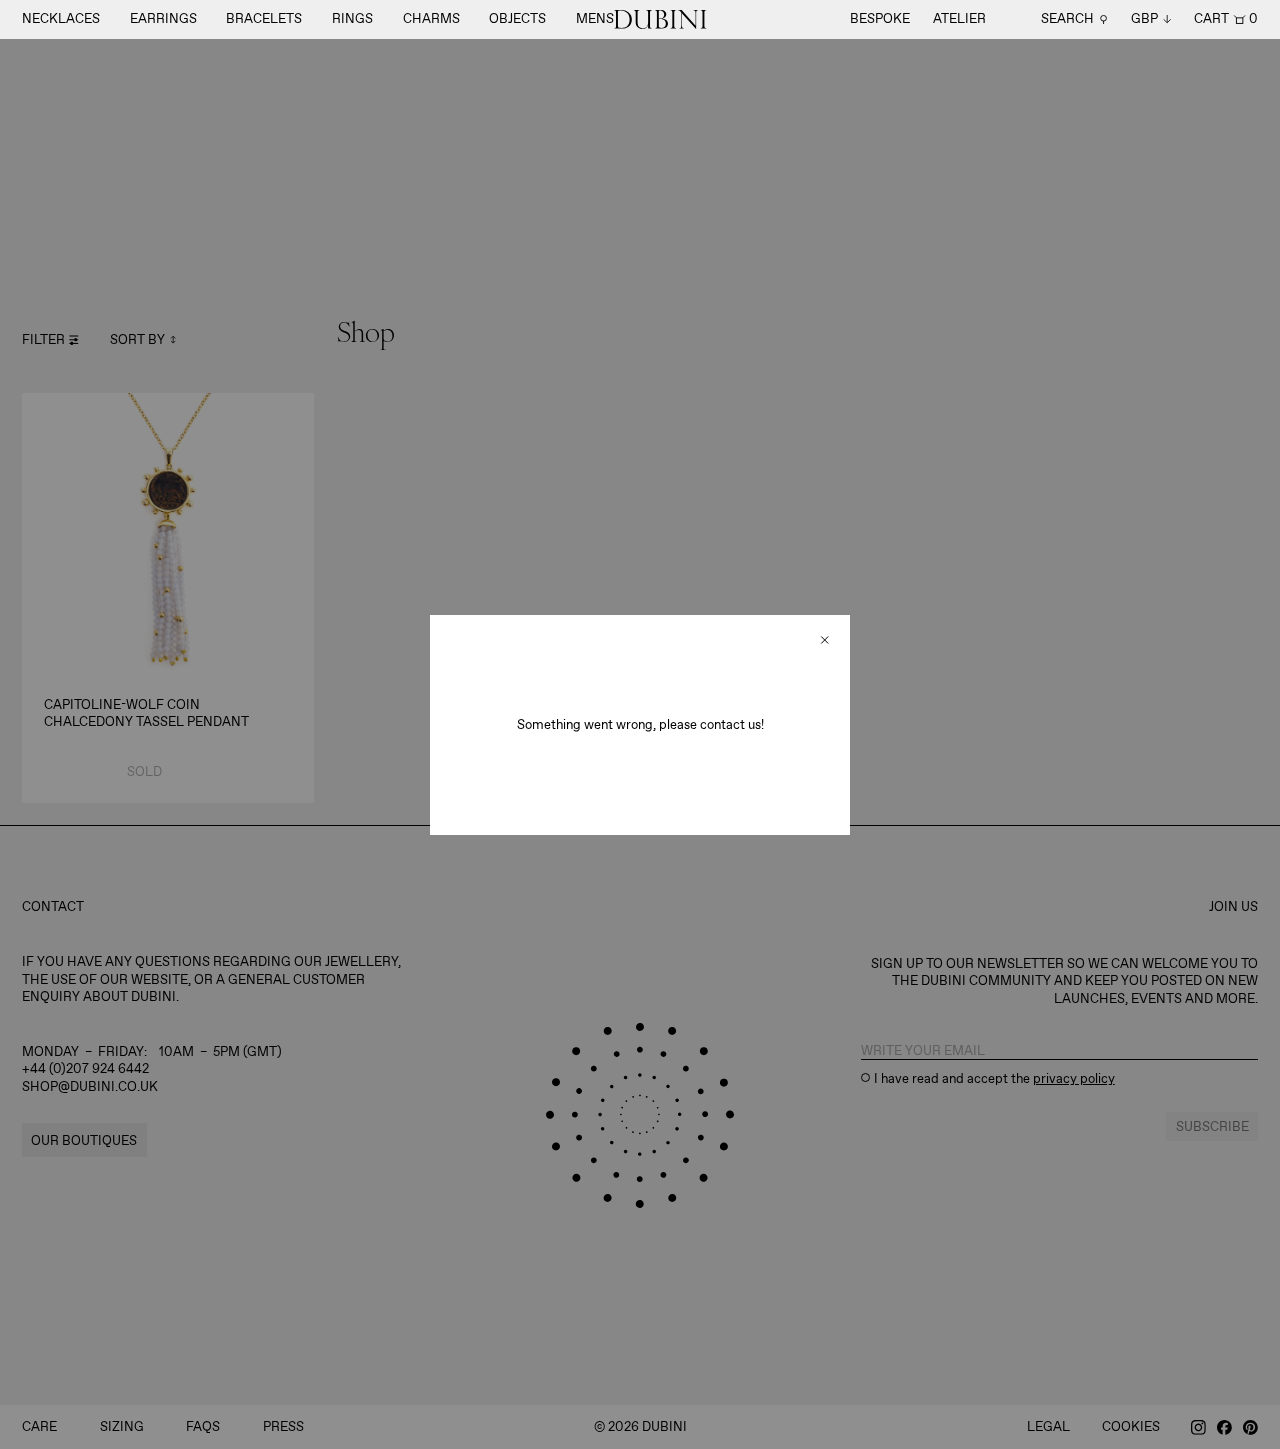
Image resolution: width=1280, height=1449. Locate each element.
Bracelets (264, 18)
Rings (352, 18)
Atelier (959, 18)
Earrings (163, 18)
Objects (517, 18)
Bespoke (880, 18)
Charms (431, 18)
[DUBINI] (660, 19)
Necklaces (61, 18)
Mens (595, 18)
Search (1067, 19)
